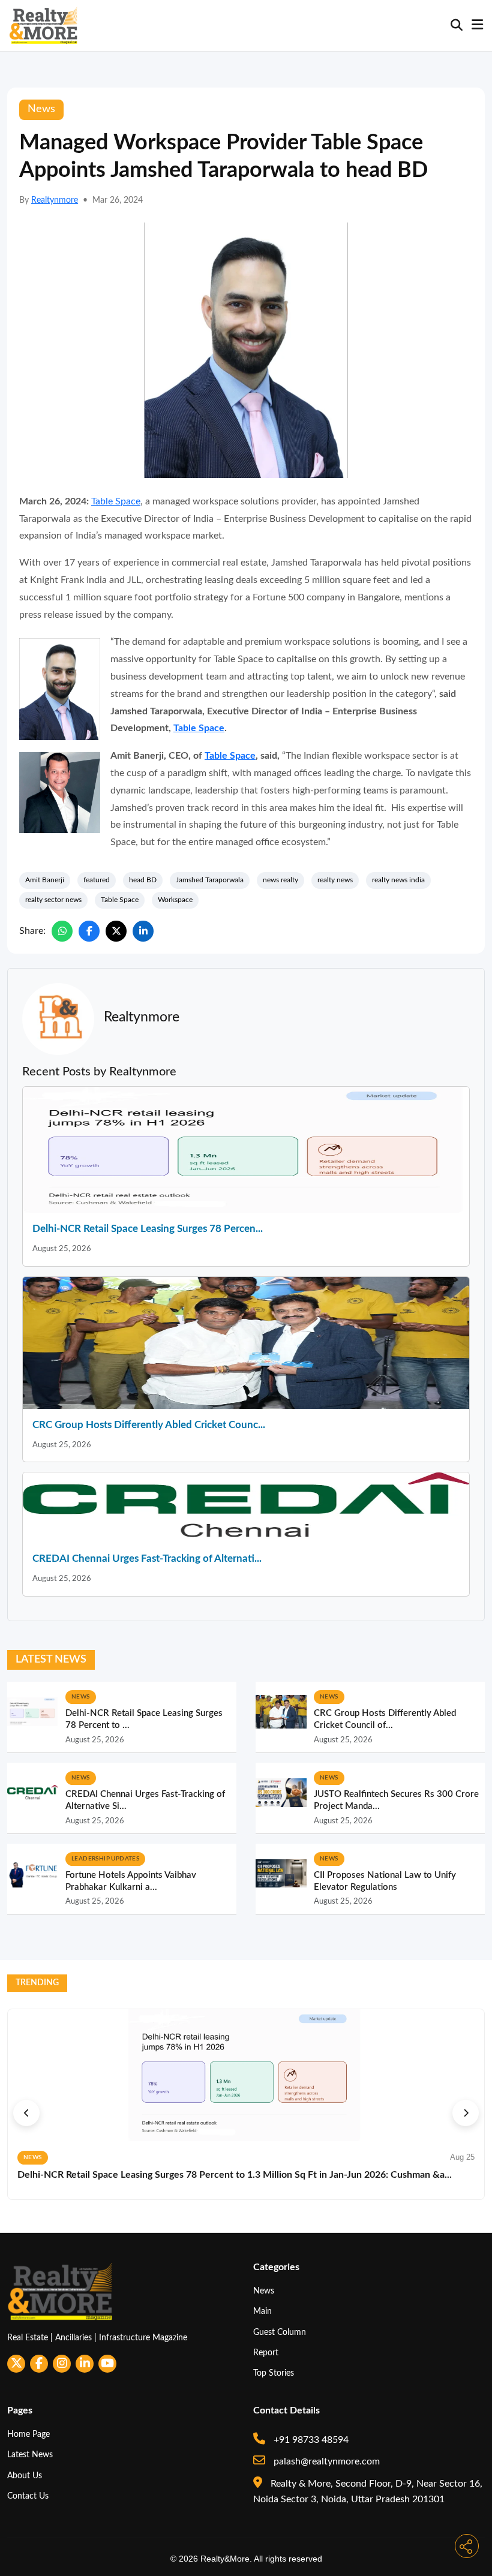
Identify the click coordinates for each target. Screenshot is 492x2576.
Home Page (28, 2434)
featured (97, 880)
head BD (143, 880)
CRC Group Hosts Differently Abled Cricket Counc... (149, 1425)
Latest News (30, 2455)
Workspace (175, 900)
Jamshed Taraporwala (210, 880)
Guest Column (280, 2332)
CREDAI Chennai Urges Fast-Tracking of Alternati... (147, 1558)
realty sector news (53, 900)
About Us (25, 2476)
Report (266, 2353)
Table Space (116, 501)
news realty (280, 880)
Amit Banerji (45, 880)
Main (262, 2311)
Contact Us (28, 2496)
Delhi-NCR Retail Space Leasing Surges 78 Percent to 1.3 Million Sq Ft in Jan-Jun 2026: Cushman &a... (235, 2175)
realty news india (398, 880)
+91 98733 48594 (310, 2440)
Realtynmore (55, 200)
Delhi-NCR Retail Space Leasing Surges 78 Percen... (148, 1229)
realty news (335, 880)
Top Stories (274, 2373)
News (264, 2291)
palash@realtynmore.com (325, 2461)
